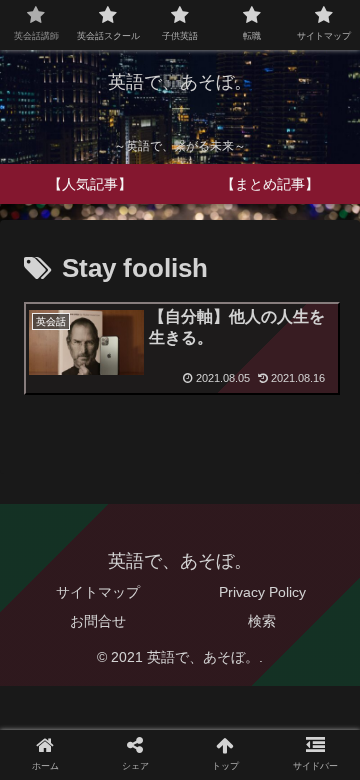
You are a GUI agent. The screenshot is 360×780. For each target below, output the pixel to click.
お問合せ (98, 621)
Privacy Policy (262, 592)
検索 (262, 621)
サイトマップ (98, 592)
